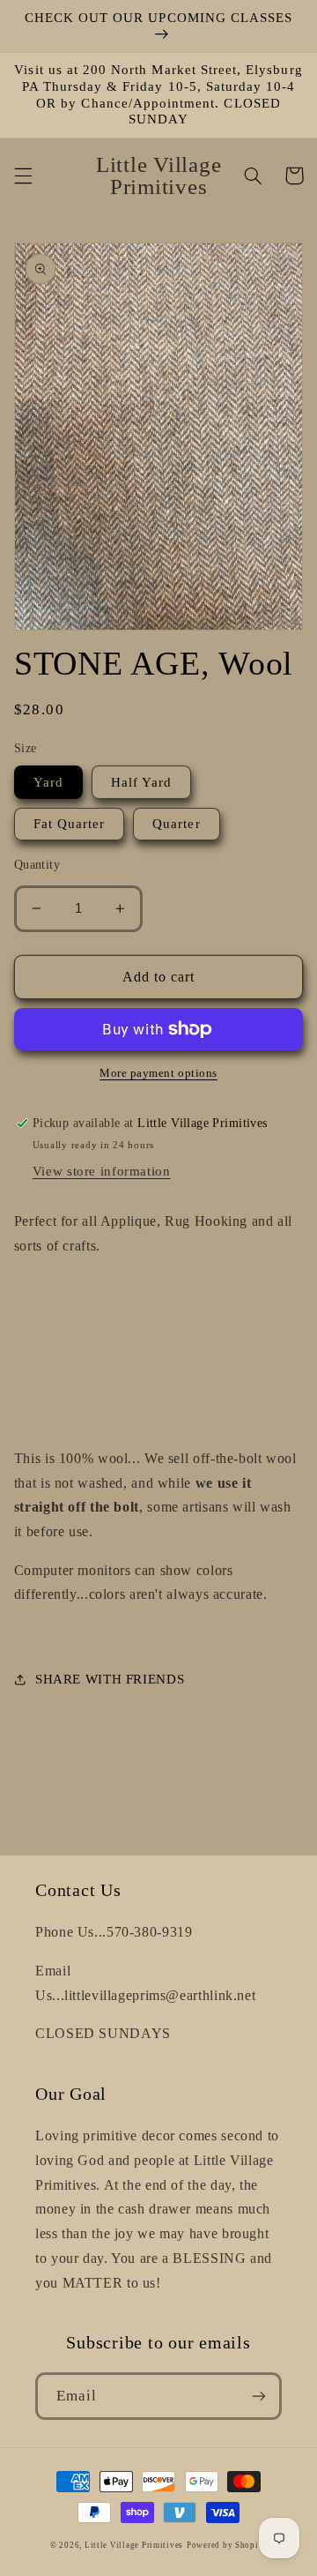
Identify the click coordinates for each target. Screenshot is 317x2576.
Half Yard (141, 782)
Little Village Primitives (134, 2545)
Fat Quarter (70, 824)
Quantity (37, 865)
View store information (102, 1171)
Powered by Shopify (227, 2545)
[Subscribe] (259, 2396)
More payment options (158, 1073)
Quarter (176, 824)
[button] (23, 175)
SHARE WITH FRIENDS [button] (110, 1679)
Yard (48, 782)
